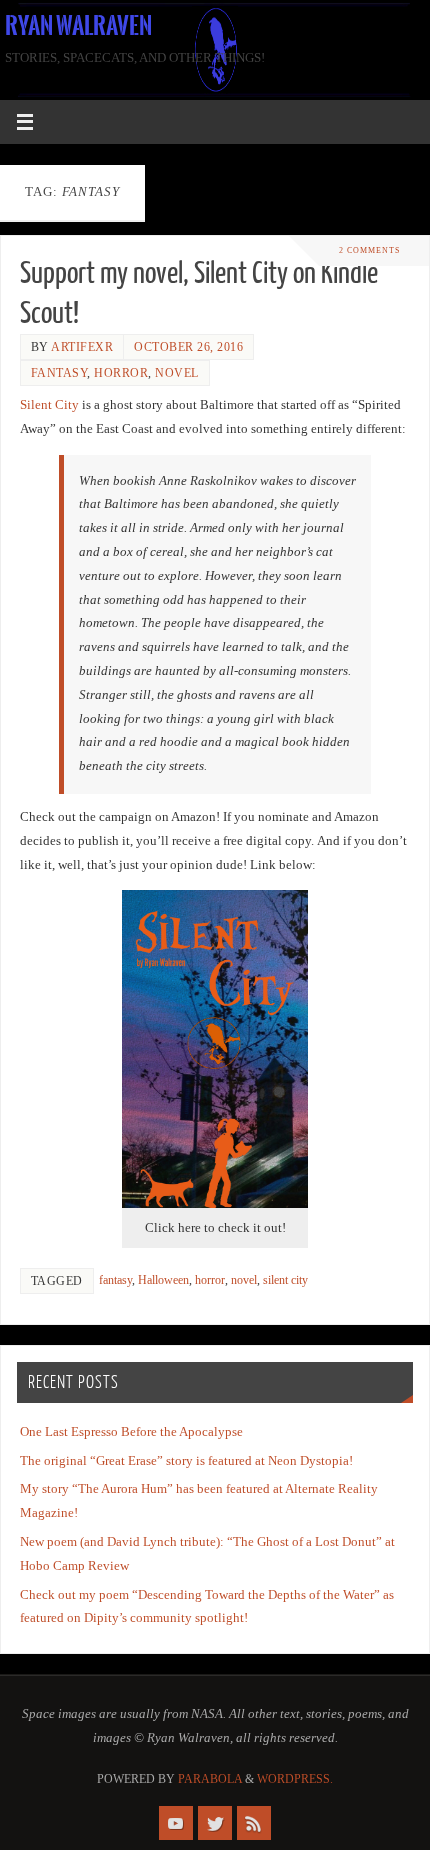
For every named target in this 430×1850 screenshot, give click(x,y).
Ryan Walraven (78, 26)
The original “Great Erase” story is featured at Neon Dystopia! (186, 1461)
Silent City (49, 405)
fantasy (59, 373)
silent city (285, 1280)
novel (177, 373)
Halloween (163, 1280)
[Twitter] (215, 1823)
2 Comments (369, 250)
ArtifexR (82, 347)
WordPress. (295, 1779)
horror (121, 373)
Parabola (210, 1779)
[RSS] (254, 1823)
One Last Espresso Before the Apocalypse (131, 1432)
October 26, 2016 (188, 347)
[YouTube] (176, 1823)
